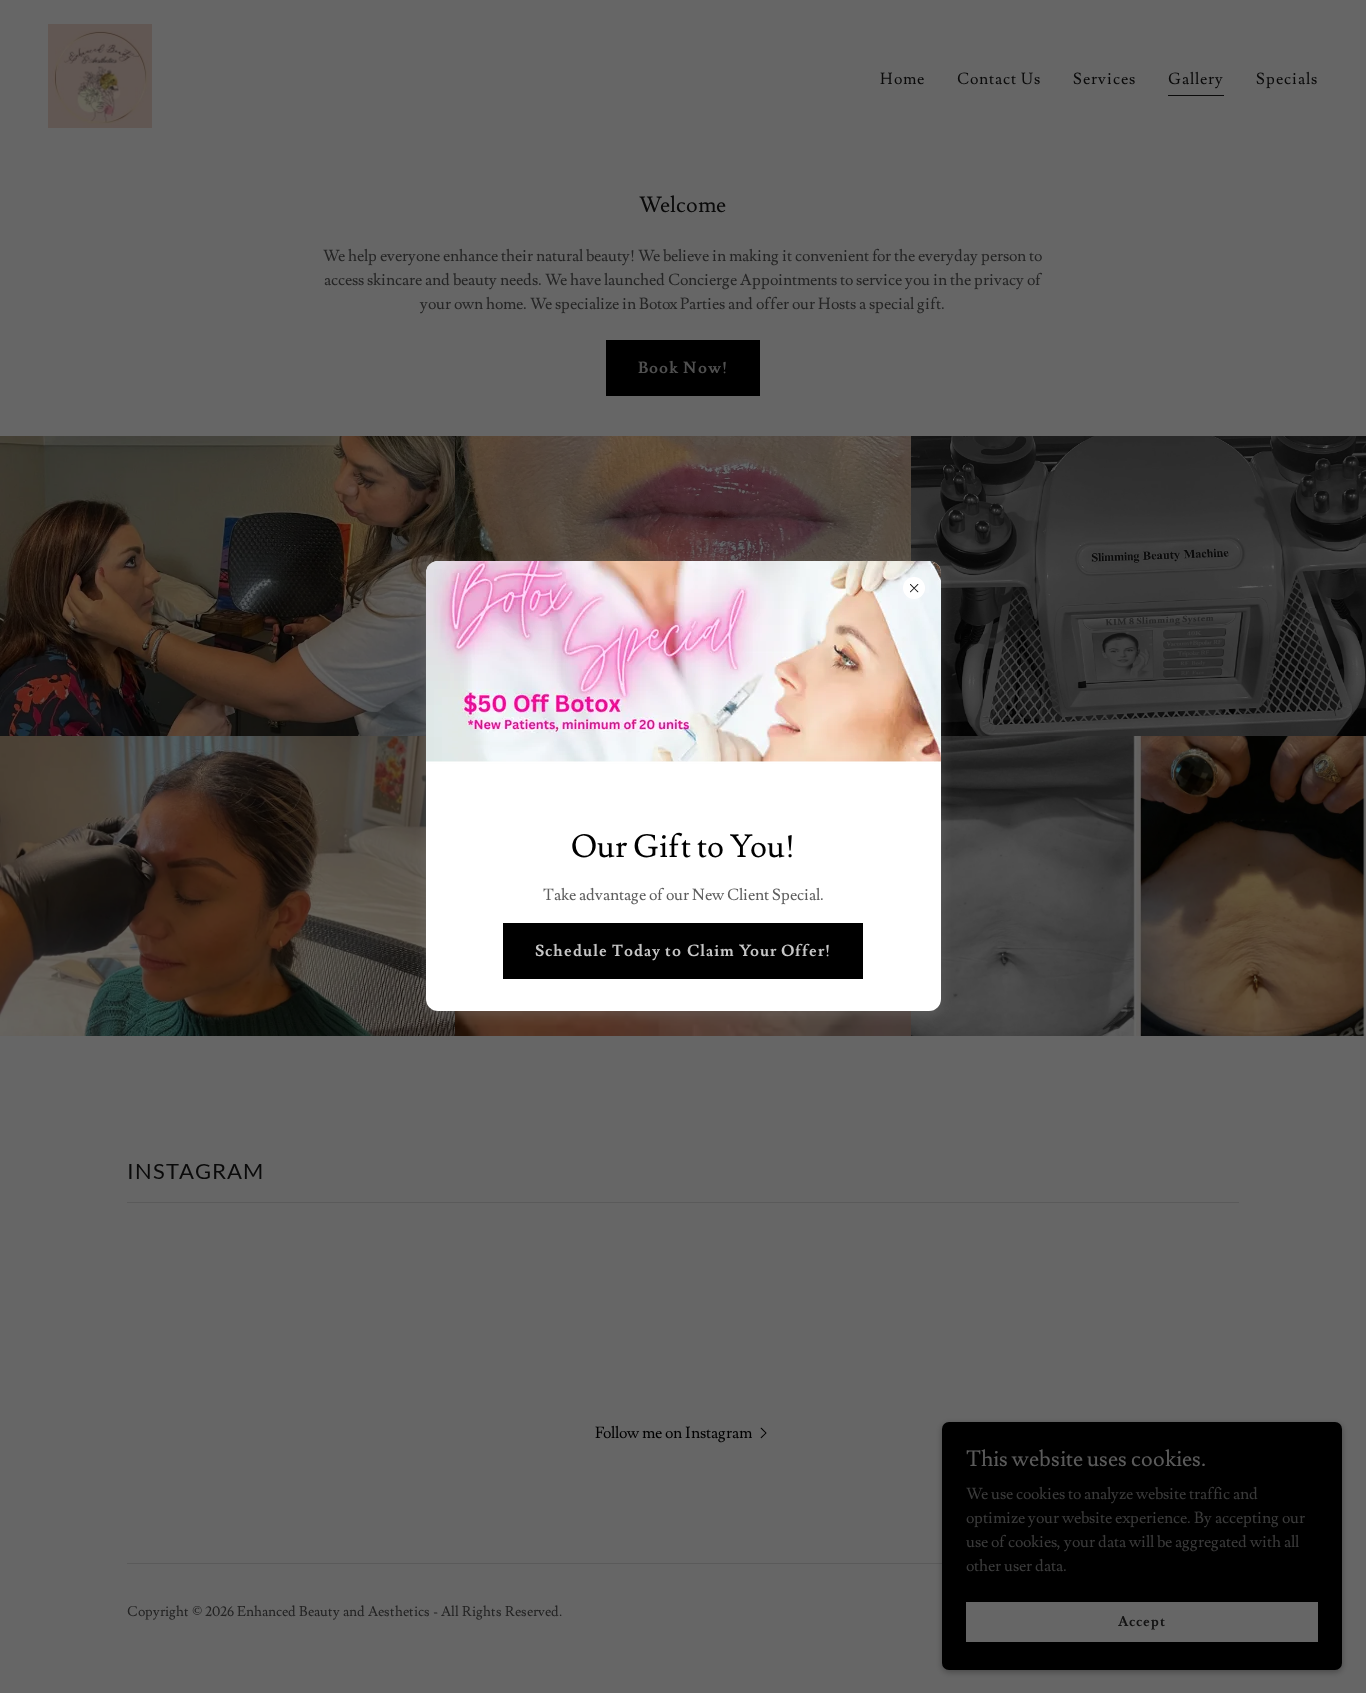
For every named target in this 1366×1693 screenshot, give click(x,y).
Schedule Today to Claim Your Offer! (682, 951)
